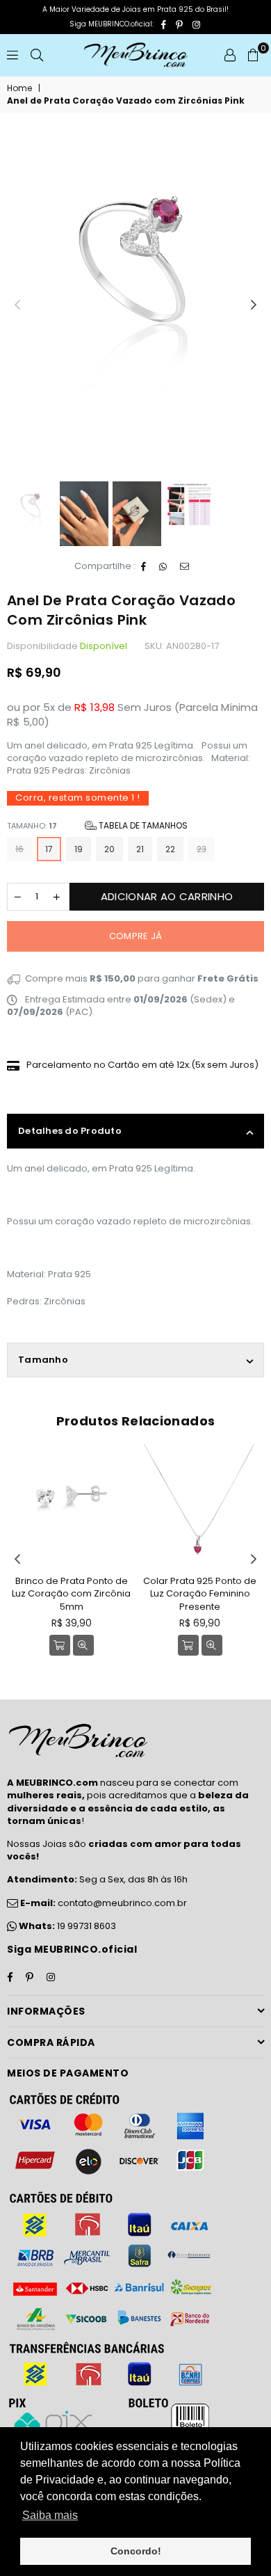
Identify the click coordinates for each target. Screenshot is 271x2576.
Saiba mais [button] (50, 2515)
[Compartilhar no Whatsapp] (163, 567)
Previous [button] (17, 305)
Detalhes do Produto (70, 1131)
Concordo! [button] (136, 2551)
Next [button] (254, 305)
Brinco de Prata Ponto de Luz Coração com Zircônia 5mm (71, 1593)
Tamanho (43, 1360)
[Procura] (37, 55)
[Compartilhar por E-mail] (185, 567)
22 (170, 849)
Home (19, 88)
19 (79, 849)
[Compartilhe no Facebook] (144, 567)
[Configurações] (230, 55)
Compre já (135, 936)
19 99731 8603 (87, 1926)
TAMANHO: (97, 825)
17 (49, 849)
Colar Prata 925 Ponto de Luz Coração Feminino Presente (200, 1593)
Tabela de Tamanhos (142, 825)
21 (140, 849)
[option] (135, 262)
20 (109, 849)
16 (19, 849)
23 (202, 849)
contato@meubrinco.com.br (102, 1903)
